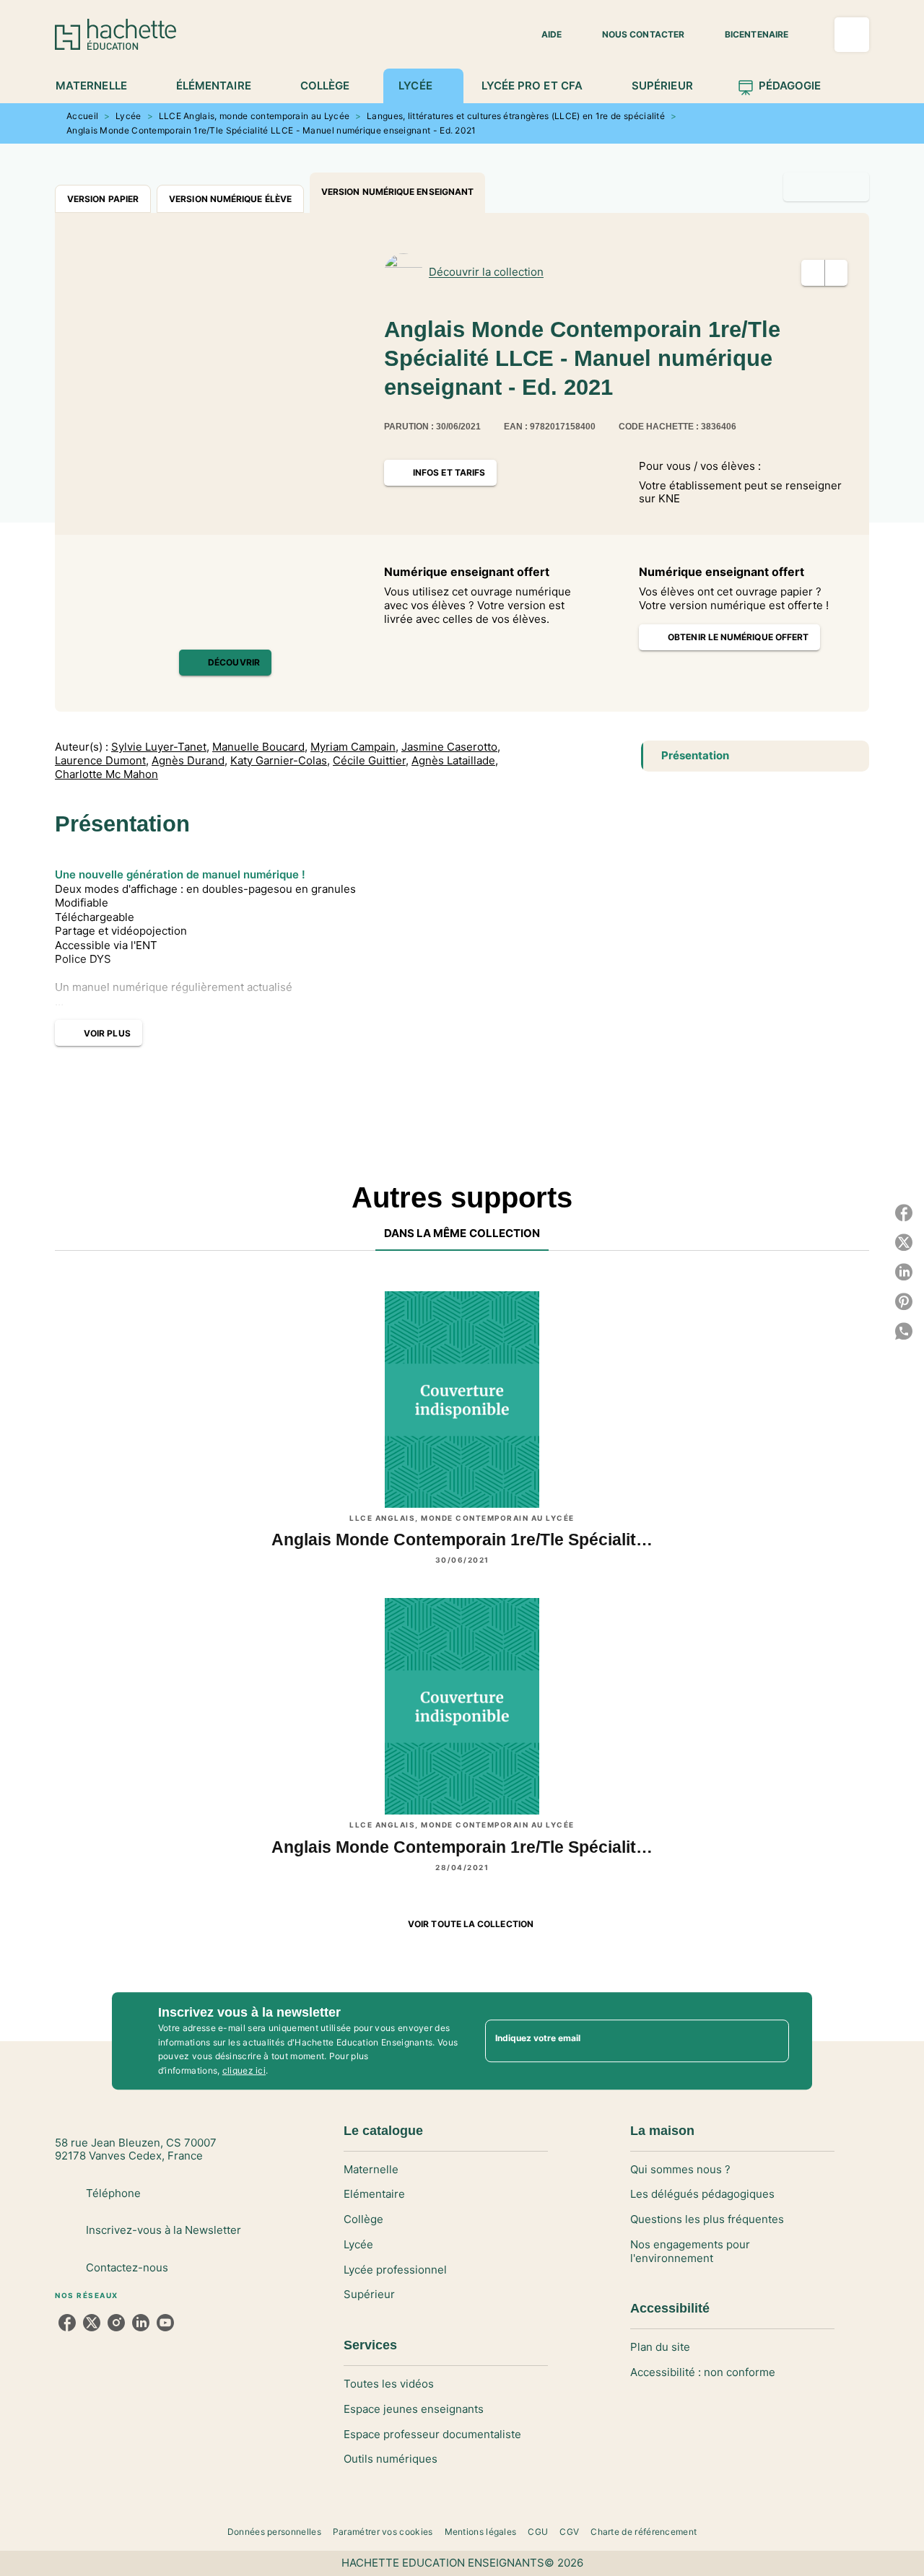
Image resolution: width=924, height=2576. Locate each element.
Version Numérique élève (230, 199)
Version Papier (103, 199)
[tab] (99, 86)
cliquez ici (244, 2071)
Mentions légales (481, 2532)
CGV (569, 2532)
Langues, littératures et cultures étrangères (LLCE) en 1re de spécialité (516, 116)
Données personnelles (274, 2532)
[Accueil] (115, 34)
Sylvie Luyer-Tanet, (160, 747)
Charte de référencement (644, 2532)
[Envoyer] (772, 2041)
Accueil (82, 116)
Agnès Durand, (189, 761)
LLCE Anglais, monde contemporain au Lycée (254, 116)
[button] (543, 35)
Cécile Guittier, (371, 761)
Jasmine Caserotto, (451, 747)
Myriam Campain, (354, 747)
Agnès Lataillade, (455, 761)
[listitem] (67, 2323)
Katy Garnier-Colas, (280, 761)
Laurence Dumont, (102, 761)
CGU (538, 2532)
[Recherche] (852, 35)
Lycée (128, 116)
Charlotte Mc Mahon (106, 774)
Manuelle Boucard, (260, 747)
